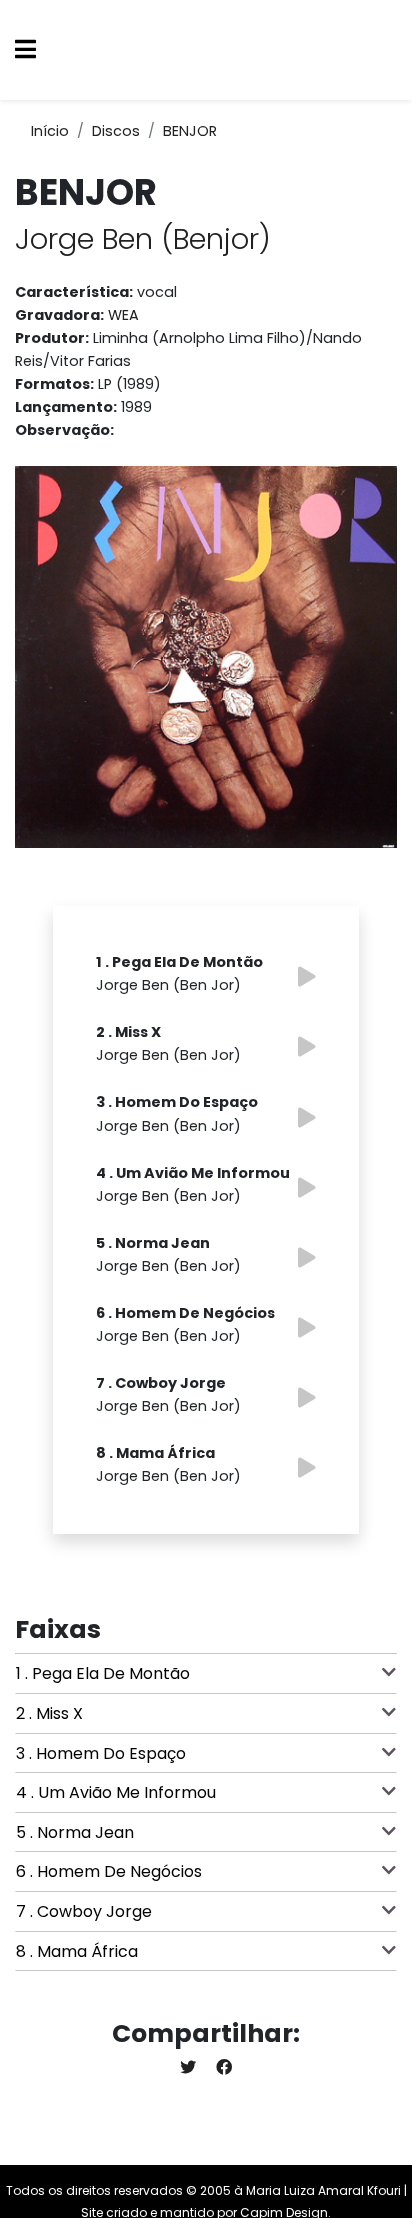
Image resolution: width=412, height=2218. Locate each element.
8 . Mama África (77, 1951)
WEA (123, 315)
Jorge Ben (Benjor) (143, 239)
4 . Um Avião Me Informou (116, 1792)
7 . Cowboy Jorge (84, 1911)
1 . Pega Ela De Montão (103, 1673)
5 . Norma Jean (75, 1832)
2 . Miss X (49, 1713)
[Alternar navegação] (25, 50)
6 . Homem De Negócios (109, 1871)
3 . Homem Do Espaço (101, 1753)
